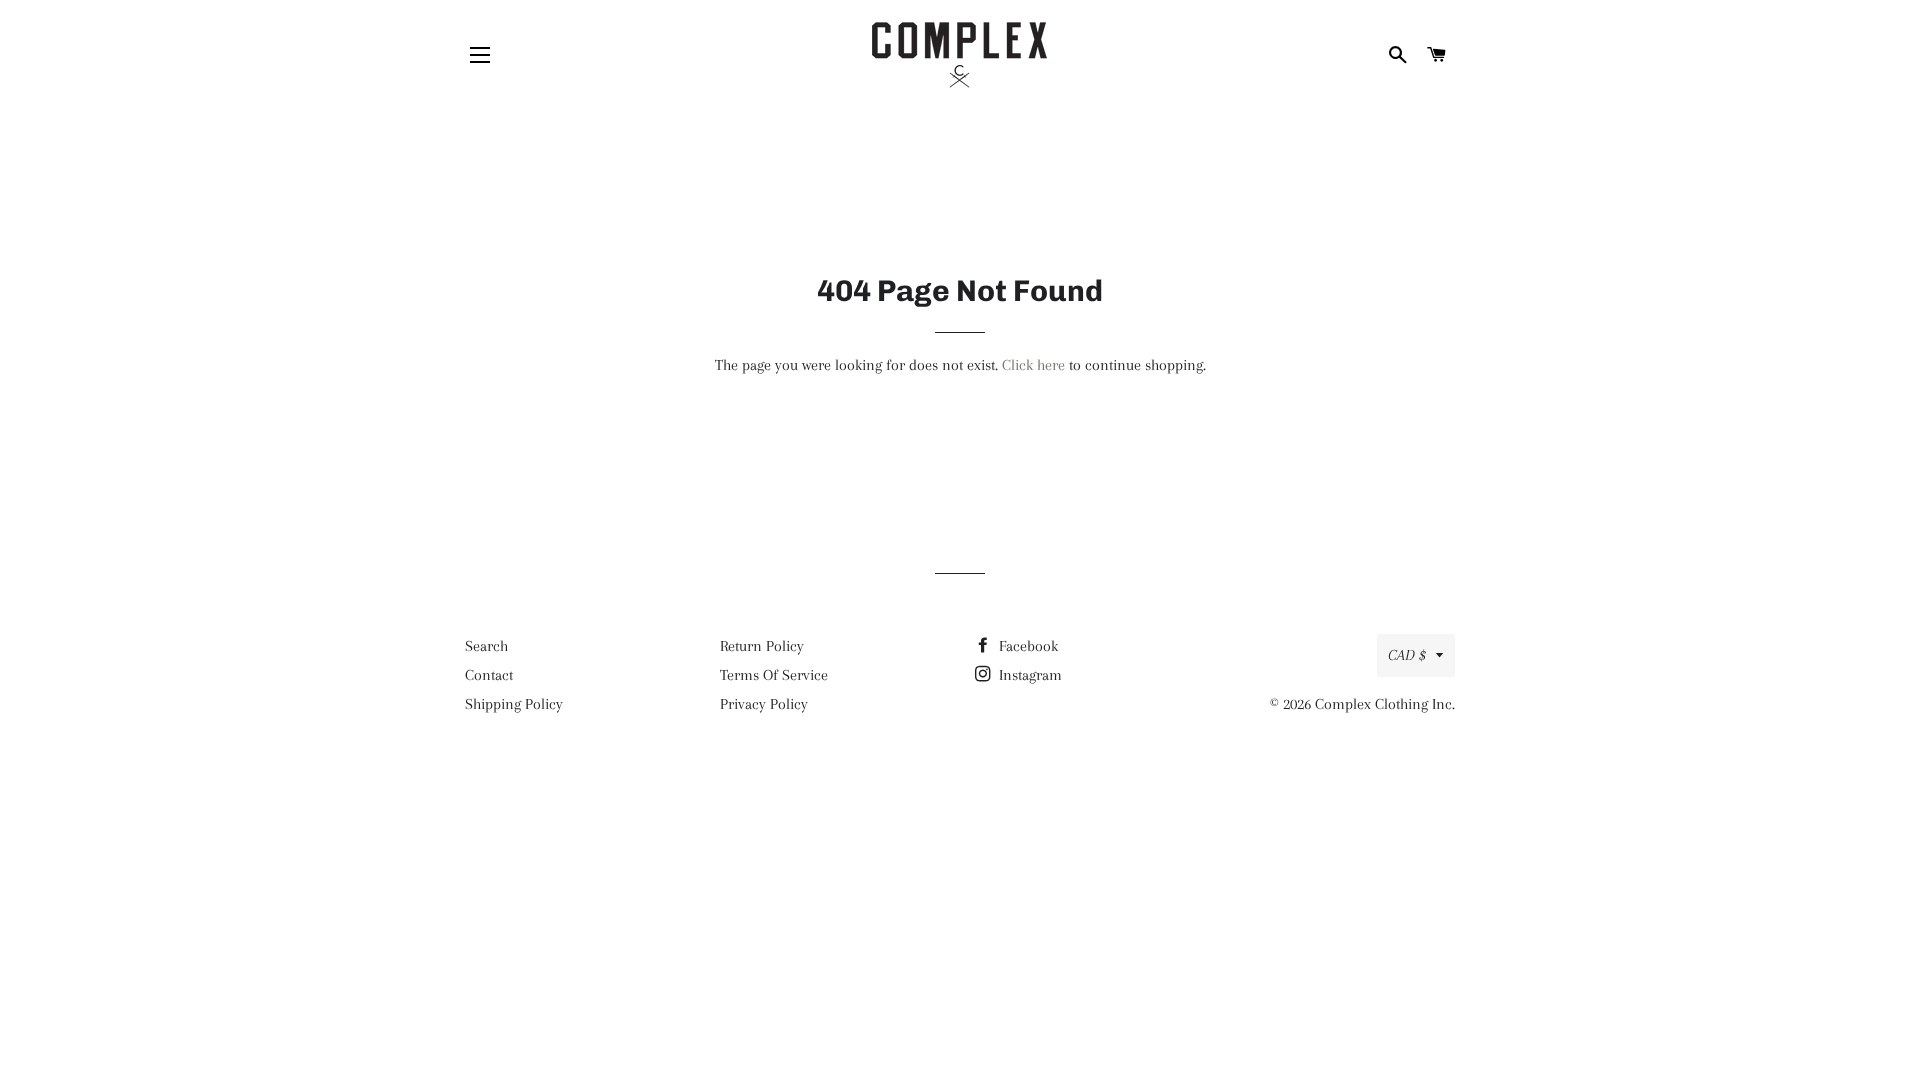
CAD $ (1407, 655)
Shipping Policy (514, 704)
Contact (489, 675)
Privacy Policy (764, 704)
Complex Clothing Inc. (1385, 704)
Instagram (1028, 675)
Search (486, 646)
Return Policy (762, 646)
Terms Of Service (774, 675)
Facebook (1026, 646)
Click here (1033, 365)
